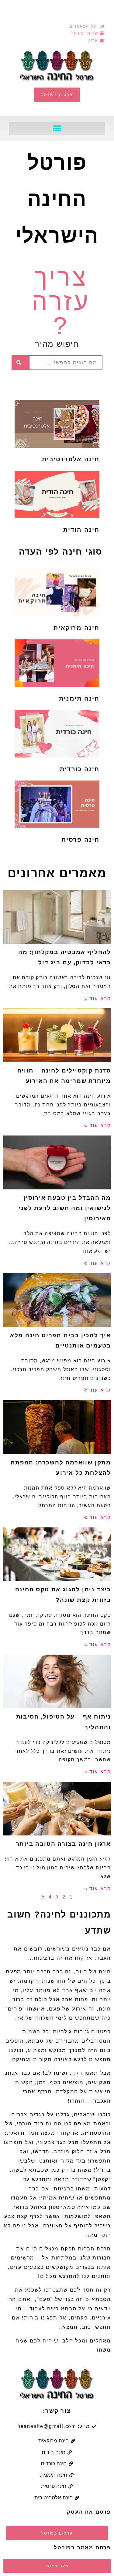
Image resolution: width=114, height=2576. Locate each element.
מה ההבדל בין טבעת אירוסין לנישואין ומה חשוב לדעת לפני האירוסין (65, 1208)
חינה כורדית (80, 769)
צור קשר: (57, 2411)
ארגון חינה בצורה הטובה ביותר (63, 1844)
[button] (57, 129)
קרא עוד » (98, 998)
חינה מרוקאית (76, 628)
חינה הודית (81, 530)
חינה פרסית (80, 840)
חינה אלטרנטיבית (71, 459)
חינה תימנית (79, 698)
